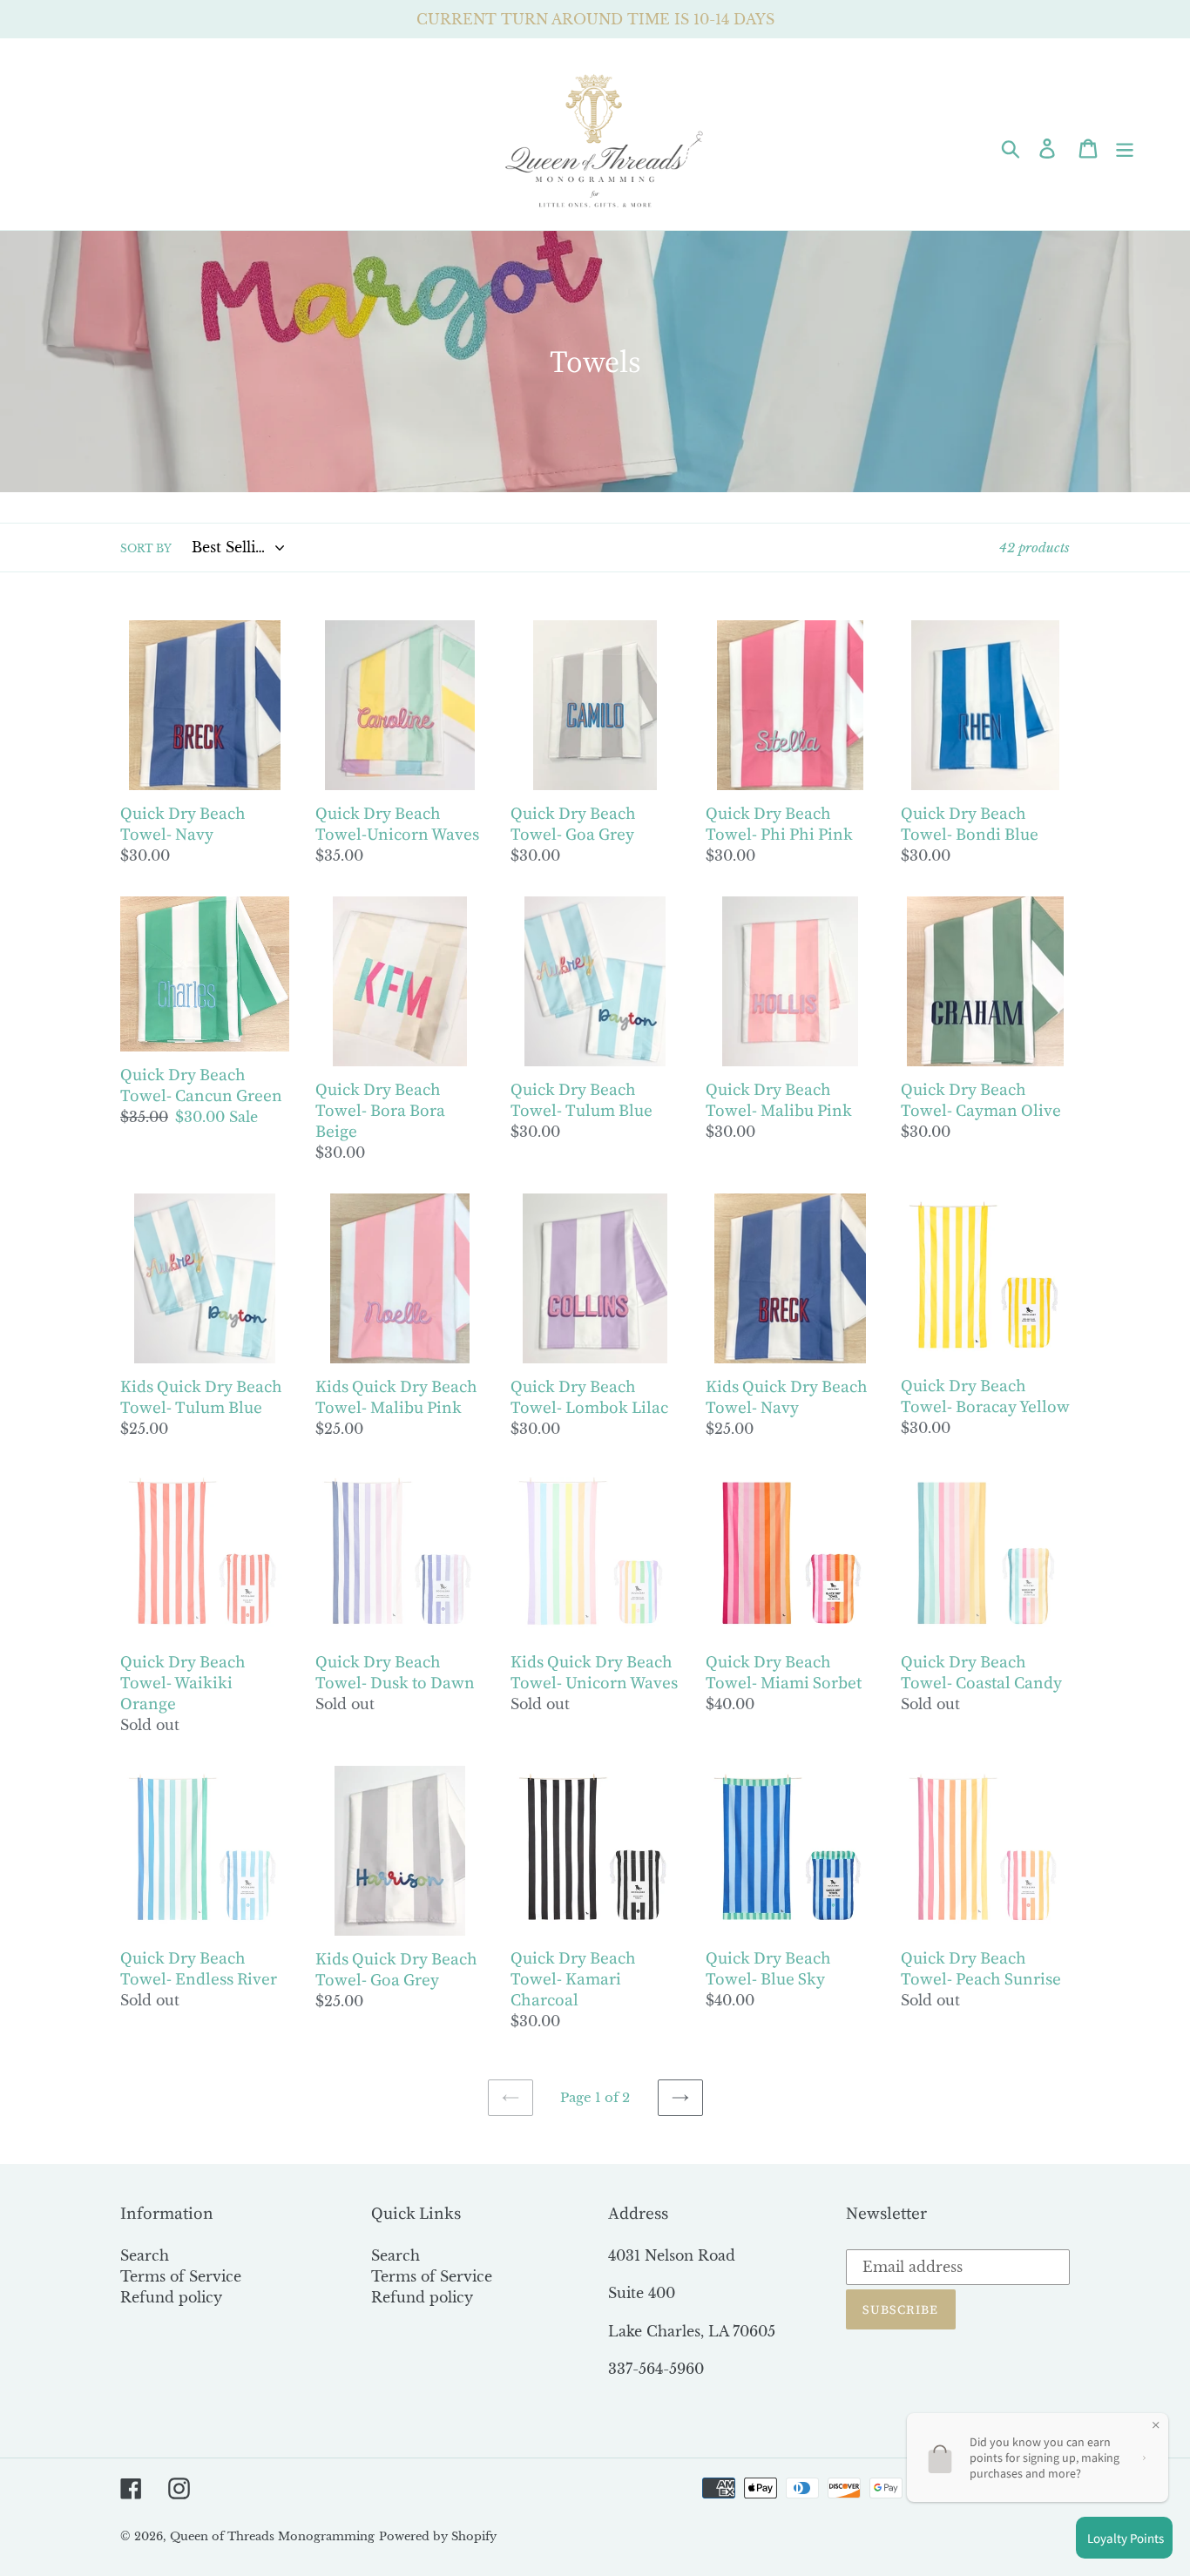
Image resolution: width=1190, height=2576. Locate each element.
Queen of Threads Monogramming (272, 2536)
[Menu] (1126, 147)
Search (145, 2255)
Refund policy (171, 2297)
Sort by (146, 548)
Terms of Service (181, 2276)
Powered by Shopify (438, 2536)
